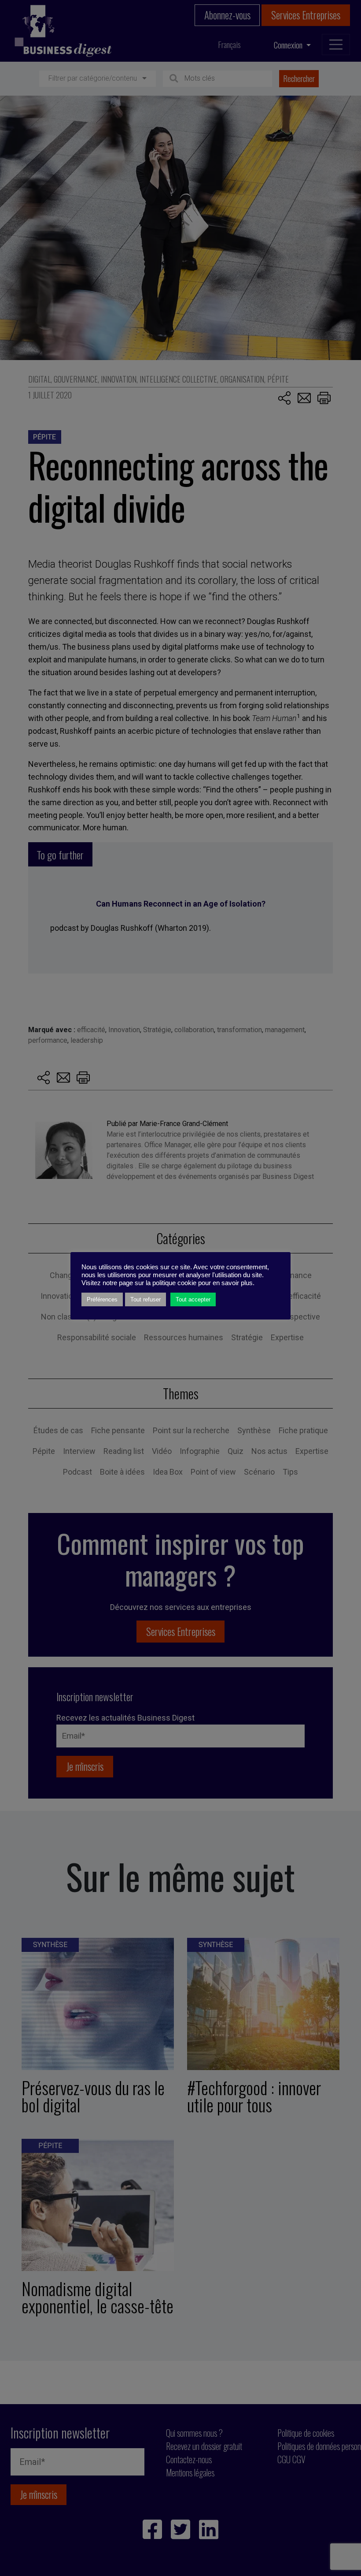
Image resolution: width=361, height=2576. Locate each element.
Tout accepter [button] (193, 1299)
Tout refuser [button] (146, 1299)
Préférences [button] (102, 1299)
